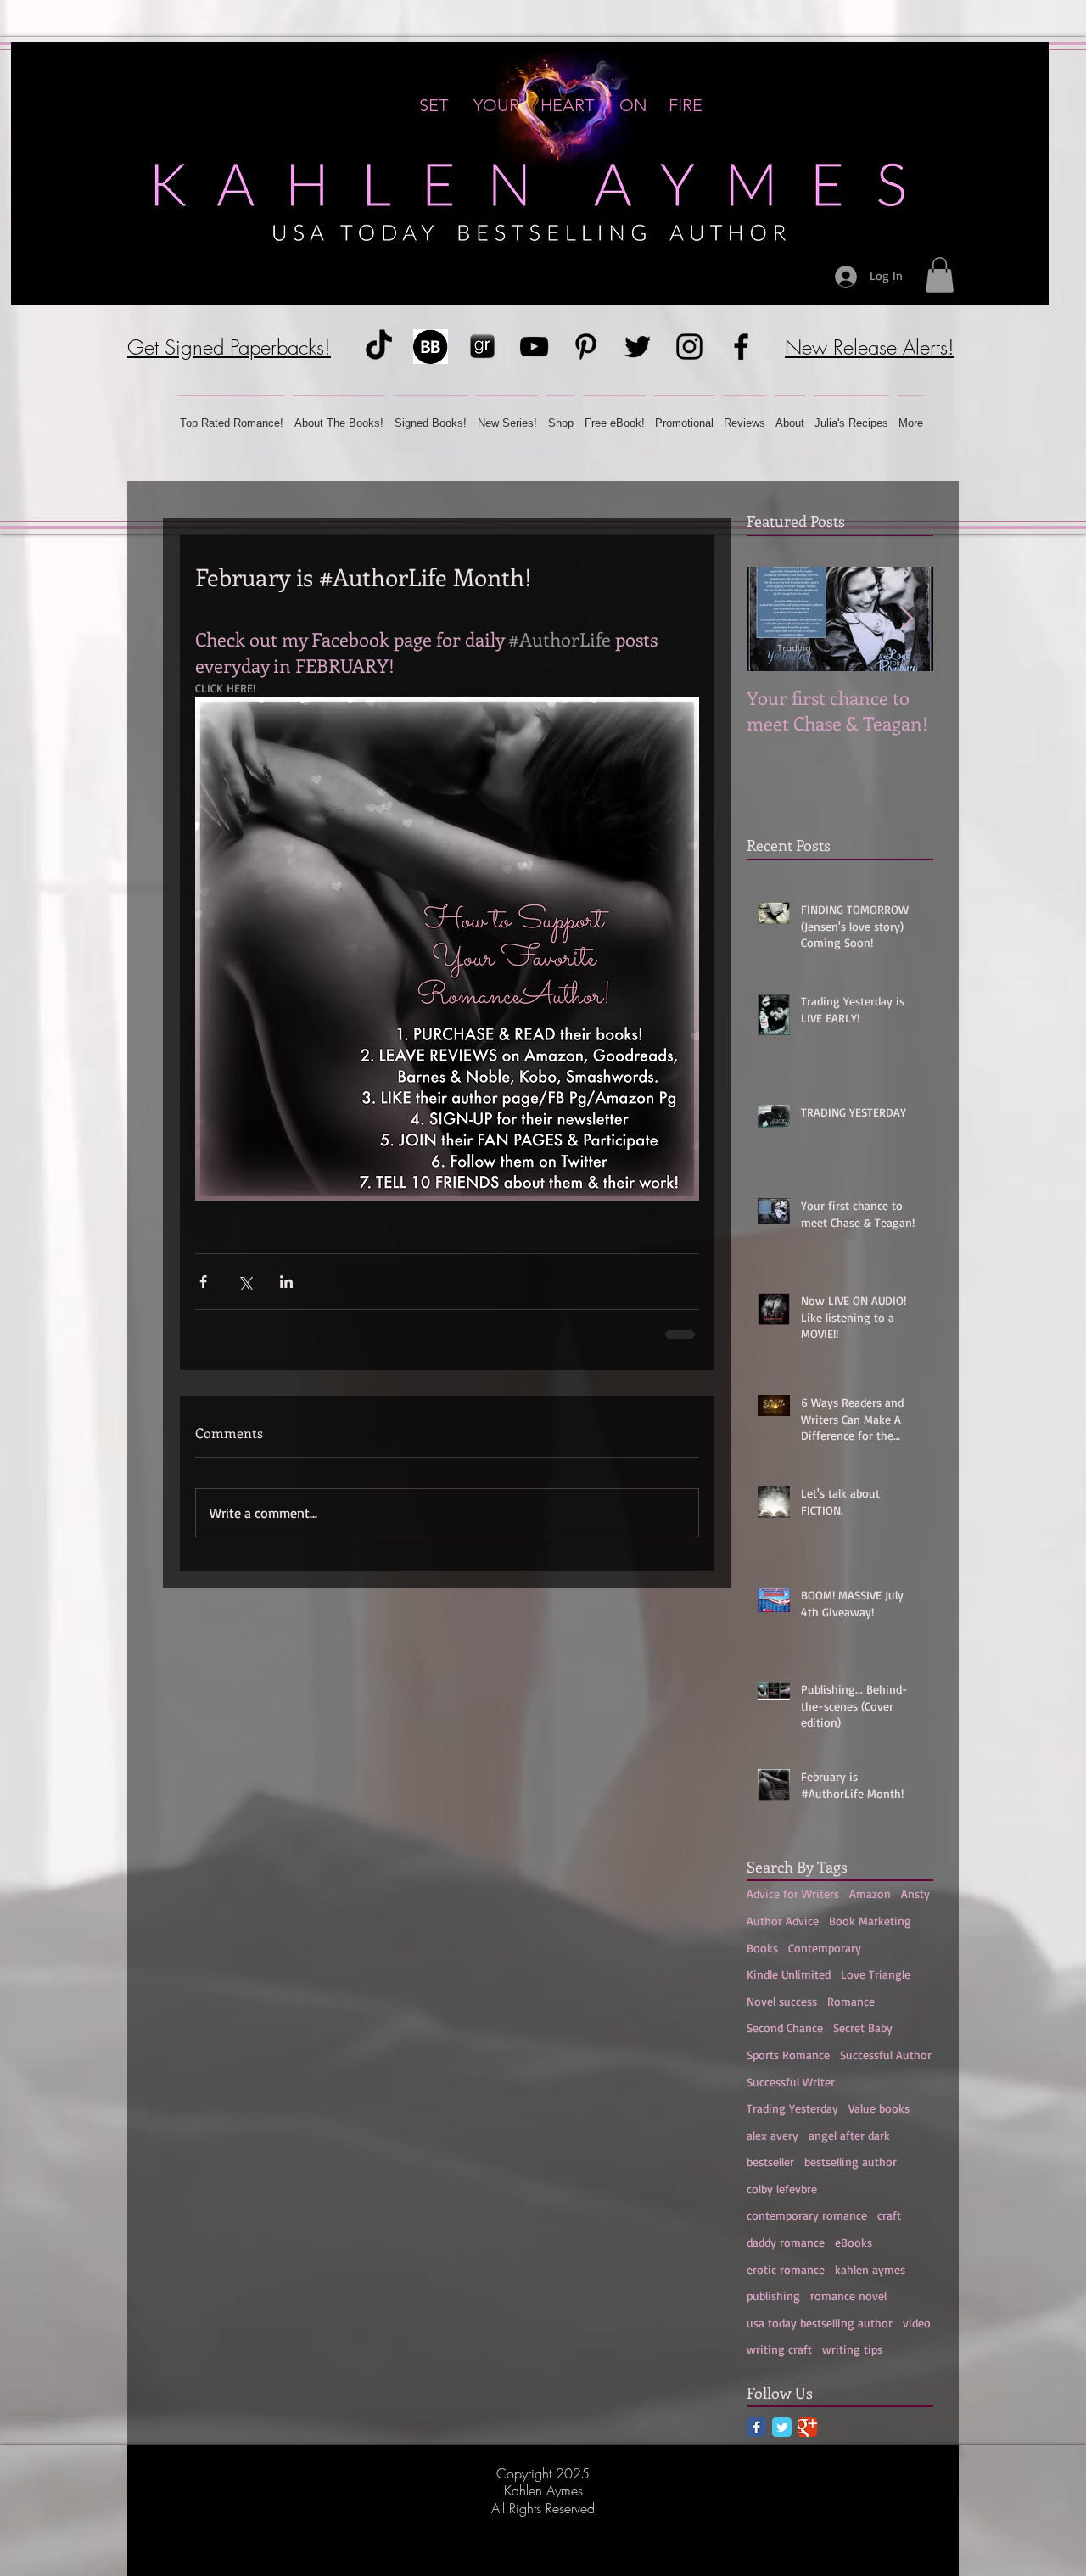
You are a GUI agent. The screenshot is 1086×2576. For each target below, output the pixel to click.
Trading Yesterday (792, 2108)
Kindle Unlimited (789, 1974)
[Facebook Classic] (756, 2427)
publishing (773, 2296)
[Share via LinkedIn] (286, 1282)
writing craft (779, 2349)
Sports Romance (788, 2055)
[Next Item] (906, 619)
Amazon (870, 1893)
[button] (940, 275)
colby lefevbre (782, 2189)
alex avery (773, 2135)
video (917, 2323)
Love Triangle (876, 1974)
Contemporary (825, 1948)
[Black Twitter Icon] (638, 347)
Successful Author (886, 2055)
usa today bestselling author (820, 2323)
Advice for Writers (793, 1893)
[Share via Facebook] (203, 1282)
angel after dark (849, 2135)
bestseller (770, 2162)
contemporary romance (807, 2215)
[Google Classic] (807, 2427)
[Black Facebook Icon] (741, 347)
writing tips (852, 2349)
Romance (851, 2001)
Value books (879, 2108)
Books (762, 1948)
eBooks (854, 2242)
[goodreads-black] (482, 347)
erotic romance (786, 2269)
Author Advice (783, 1921)
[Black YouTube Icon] (534, 347)
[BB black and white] (431, 347)
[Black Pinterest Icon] (586, 347)
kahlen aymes (870, 2269)
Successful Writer (791, 2082)
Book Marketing (870, 1921)
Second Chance (785, 2027)
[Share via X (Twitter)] (245, 1282)
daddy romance (786, 2242)
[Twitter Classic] (782, 2427)
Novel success (782, 2001)
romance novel (848, 2296)
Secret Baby (863, 2027)
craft (889, 2215)
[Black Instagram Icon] (689, 347)
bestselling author (851, 2162)
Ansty (915, 1893)
